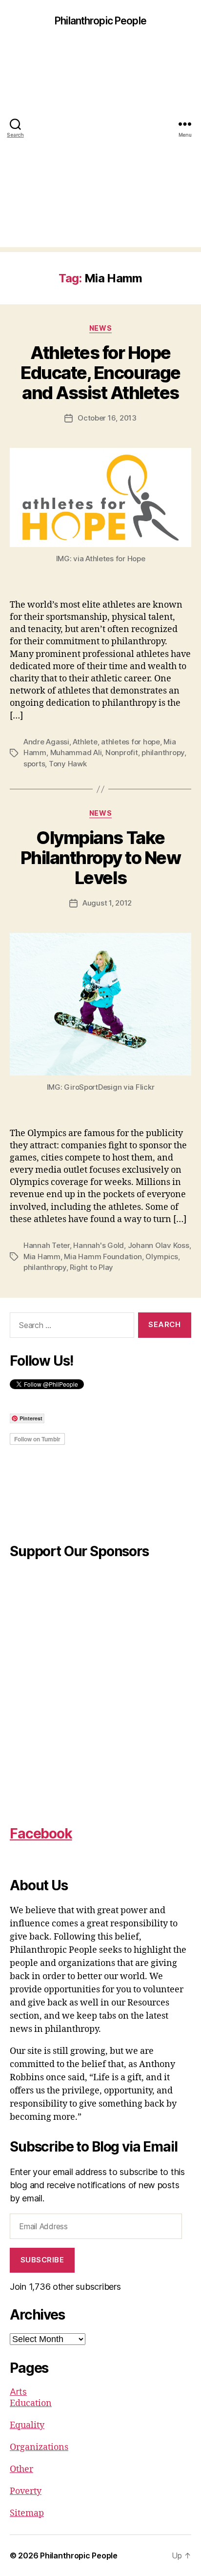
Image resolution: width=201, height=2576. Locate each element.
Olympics (162, 1256)
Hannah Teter (47, 1245)
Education (31, 2403)
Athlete (85, 742)
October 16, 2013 (107, 418)
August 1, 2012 (107, 903)
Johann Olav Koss (159, 1245)
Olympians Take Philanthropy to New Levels (101, 858)
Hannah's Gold (99, 1245)
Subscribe (42, 2260)
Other (21, 2469)
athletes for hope (131, 742)
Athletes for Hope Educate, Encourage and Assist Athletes (100, 373)
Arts (18, 2392)
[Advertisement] (100, 147)
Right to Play (91, 1267)
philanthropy (163, 752)
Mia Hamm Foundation (103, 1256)
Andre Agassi (46, 742)
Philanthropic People (100, 21)
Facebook (41, 1834)
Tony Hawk (68, 764)
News (100, 328)
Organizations (39, 2447)
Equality (27, 2425)
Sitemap (27, 2513)
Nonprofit (122, 752)
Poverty (26, 2491)
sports (34, 764)
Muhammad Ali (76, 752)
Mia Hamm (42, 1256)
